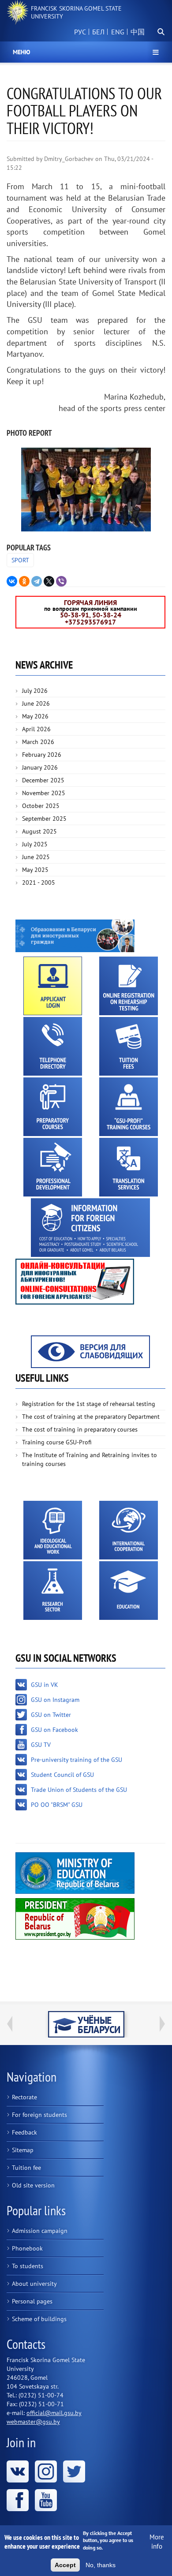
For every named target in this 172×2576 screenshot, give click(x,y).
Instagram (46, 2471)
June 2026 (36, 703)
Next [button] (162, 2024)
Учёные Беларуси (86, 2024)
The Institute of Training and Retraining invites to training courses (90, 1459)
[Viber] (61, 581)
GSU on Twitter (51, 1715)
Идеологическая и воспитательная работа (53, 1530)
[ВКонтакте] (12, 581)
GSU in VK (45, 1685)
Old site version (33, 2185)
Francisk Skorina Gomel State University (76, 12)
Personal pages (32, 2301)
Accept (65, 2565)
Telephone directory (53, 1046)
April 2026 (36, 729)
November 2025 (44, 793)
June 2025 (36, 857)
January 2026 (40, 767)
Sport (20, 560)
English (116, 37)
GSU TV (41, 1745)
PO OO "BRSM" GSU (57, 1805)
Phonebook (27, 2248)
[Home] (18, 12)
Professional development (53, 1167)
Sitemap (23, 2150)
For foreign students (39, 2115)
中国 (138, 32)
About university (34, 2284)
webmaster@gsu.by (33, 2422)
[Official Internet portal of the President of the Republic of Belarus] (75, 1918)
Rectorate (24, 2097)
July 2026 (35, 691)
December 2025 (43, 780)
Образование (129, 1591)
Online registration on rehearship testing (129, 986)
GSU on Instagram (55, 1700)
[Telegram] (37, 581)
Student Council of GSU (62, 1775)
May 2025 (35, 870)
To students (28, 2266)
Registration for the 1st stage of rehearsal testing (89, 1404)
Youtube (46, 2500)
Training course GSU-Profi (57, 1442)
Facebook (18, 2500)
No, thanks (101, 2565)
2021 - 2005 (39, 882)
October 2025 (41, 806)
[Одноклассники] (24, 581)
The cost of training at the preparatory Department (91, 1417)
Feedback (24, 2132)
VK (18, 2471)
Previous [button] (10, 2024)
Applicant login (53, 986)
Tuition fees (129, 1046)
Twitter (74, 2471)
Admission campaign (40, 2231)
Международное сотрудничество (129, 1530)
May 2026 (35, 716)
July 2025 (35, 844)
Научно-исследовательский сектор (53, 1591)
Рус (80, 32)
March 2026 (38, 742)
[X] (49, 581)
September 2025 (44, 819)
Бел (98, 32)
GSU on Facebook (54, 1730)
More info (157, 2542)
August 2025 (39, 831)
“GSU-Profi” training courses (129, 1107)
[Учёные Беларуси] (86, 2024)
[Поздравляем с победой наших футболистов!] (86, 490)
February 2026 (42, 755)
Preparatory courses (53, 1107)
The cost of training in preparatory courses (80, 1429)
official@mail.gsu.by (54, 2413)
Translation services (129, 1167)
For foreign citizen (90, 1228)
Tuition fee (26, 2168)
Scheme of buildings (39, 2319)
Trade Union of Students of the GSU (79, 1790)
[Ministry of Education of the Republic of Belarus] (75, 1873)
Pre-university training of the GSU (77, 1760)
